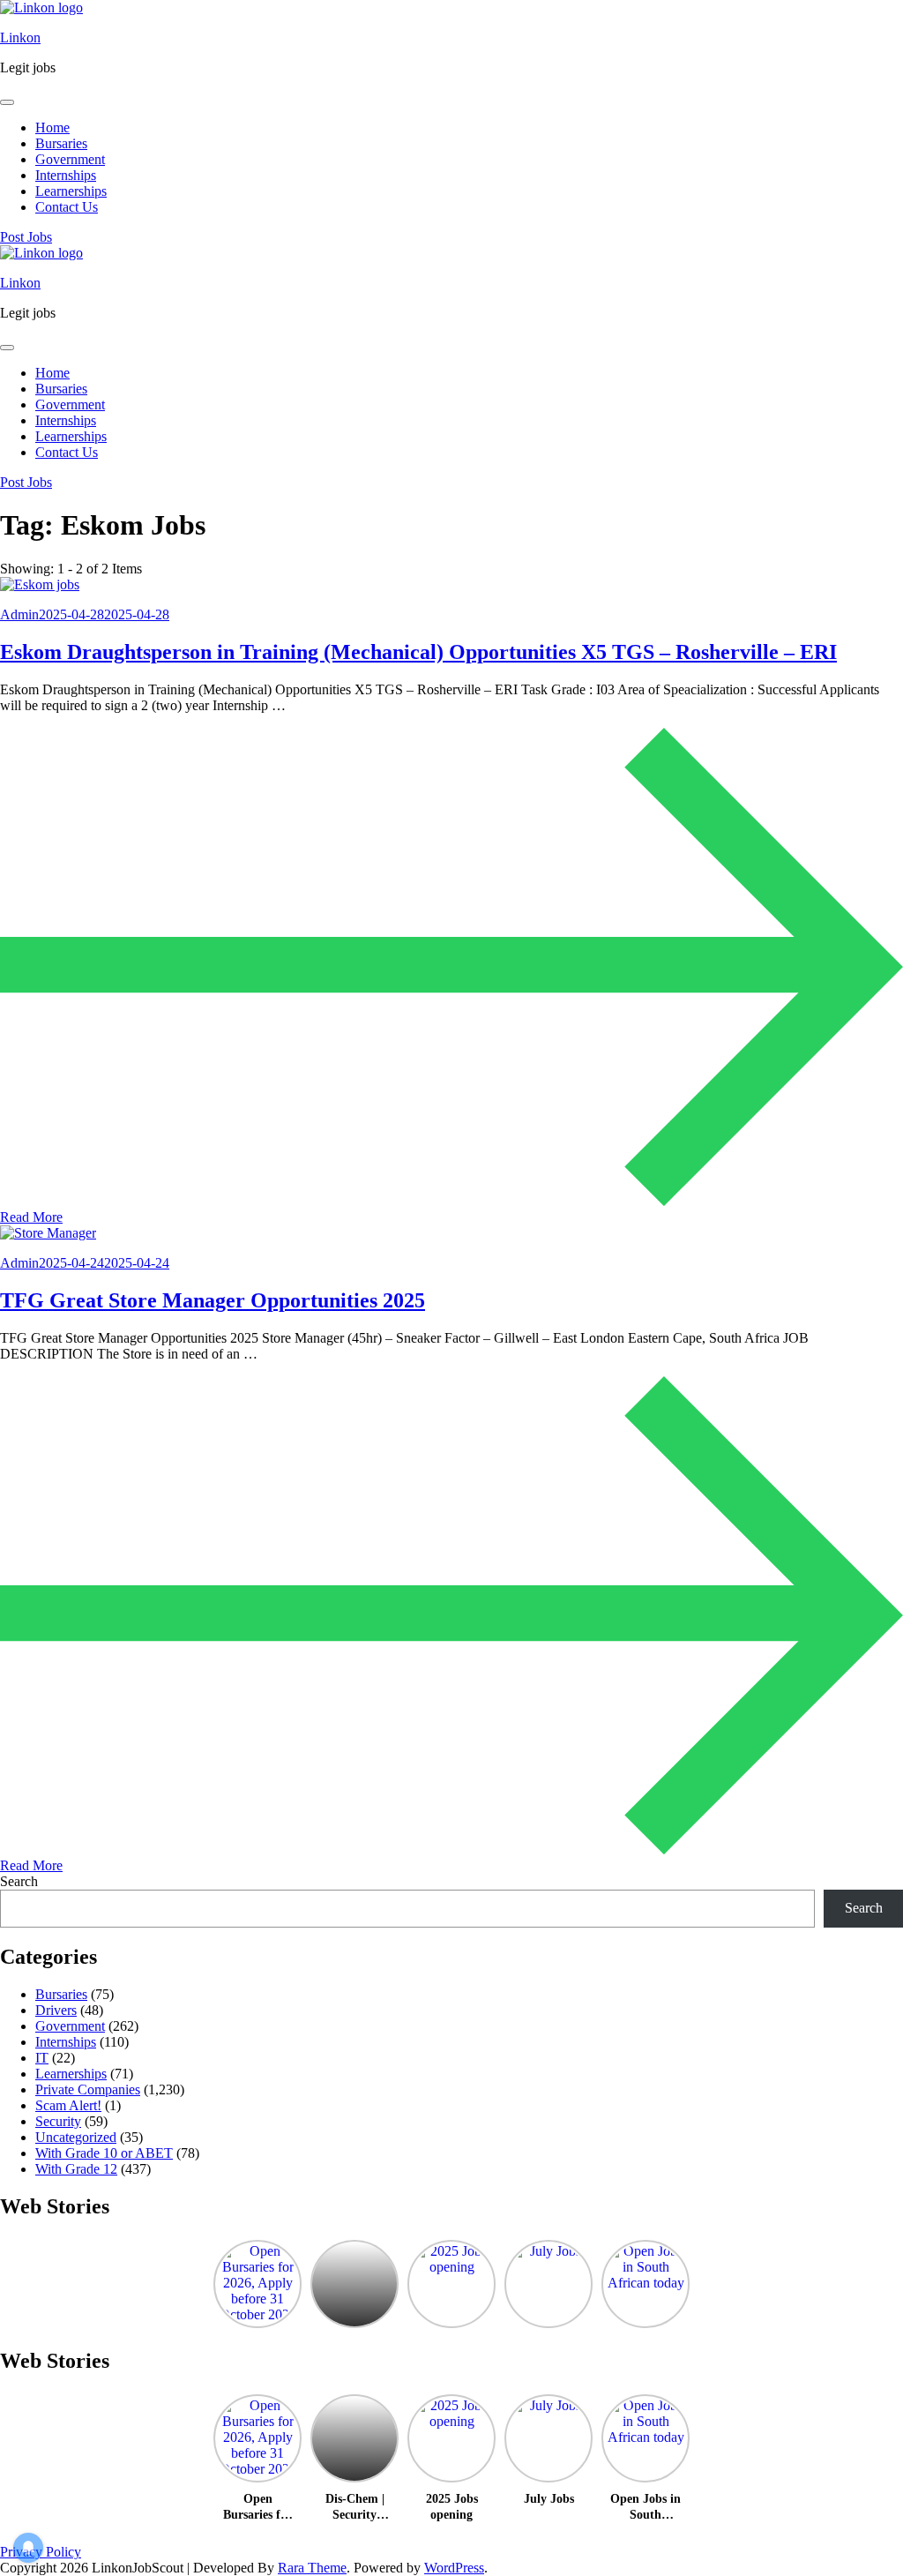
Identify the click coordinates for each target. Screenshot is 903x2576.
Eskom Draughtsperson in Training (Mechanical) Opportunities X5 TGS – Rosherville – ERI (418, 652)
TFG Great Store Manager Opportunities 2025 (213, 1300)
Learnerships (71, 191)
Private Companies (88, 2089)
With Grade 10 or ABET (104, 2153)
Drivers (56, 2010)
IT (42, 2058)
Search (19, 1881)
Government (70, 159)
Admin (19, 614)
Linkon (20, 37)
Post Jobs (26, 237)
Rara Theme (312, 2568)
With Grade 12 (76, 2169)
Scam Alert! (68, 2105)
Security (58, 2121)
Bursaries (61, 143)
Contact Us (67, 207)
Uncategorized (76, 2137)
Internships (66, 175)
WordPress (454, 2568)
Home (52, 127)
